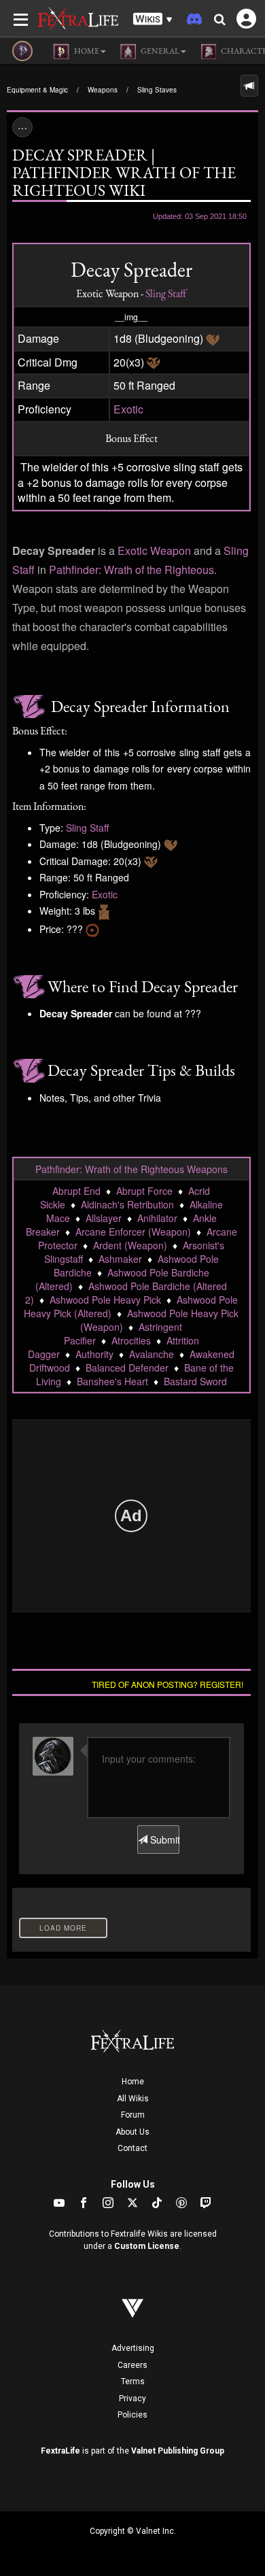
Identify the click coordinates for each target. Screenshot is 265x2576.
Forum (133, 2115)
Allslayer (104, 1218)
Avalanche (152, 1354)
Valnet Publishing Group (178, 2451)
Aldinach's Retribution (127, 1204)
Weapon (171, 550)
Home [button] (86, 51)
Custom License (147, 2246)
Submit (163, 1840)
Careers (132, 2365)
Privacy (132, 2399)
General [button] (159, 51)
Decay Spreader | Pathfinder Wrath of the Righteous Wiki (124, 172)
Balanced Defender (127, 1368)
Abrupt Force (144, 1191)
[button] (153, 19)
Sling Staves (157, 90)
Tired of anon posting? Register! (167, 1684)
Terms (133, 2382)
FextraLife (60, 2451)
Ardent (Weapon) (130, 1245)
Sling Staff (166, 293)
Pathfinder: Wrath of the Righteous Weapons (131, 1169)
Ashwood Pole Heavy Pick (105, 1300)
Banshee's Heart (112, 1381)
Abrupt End (76, 1191)
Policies (132, 2415)
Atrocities (131, 1340)
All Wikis (133, 2099)
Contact (132, 2148)
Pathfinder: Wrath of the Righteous (131, 570)
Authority (94, 1354)
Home (133, 2082)
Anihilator (157, 1218)
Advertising (133, 2348)
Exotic (128, 409)
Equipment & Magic (37, 90)
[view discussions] (249, 86)
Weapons (103, 90)
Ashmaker (120, 1259)
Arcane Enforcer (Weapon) (133, 1232)
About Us (132, 2132)
